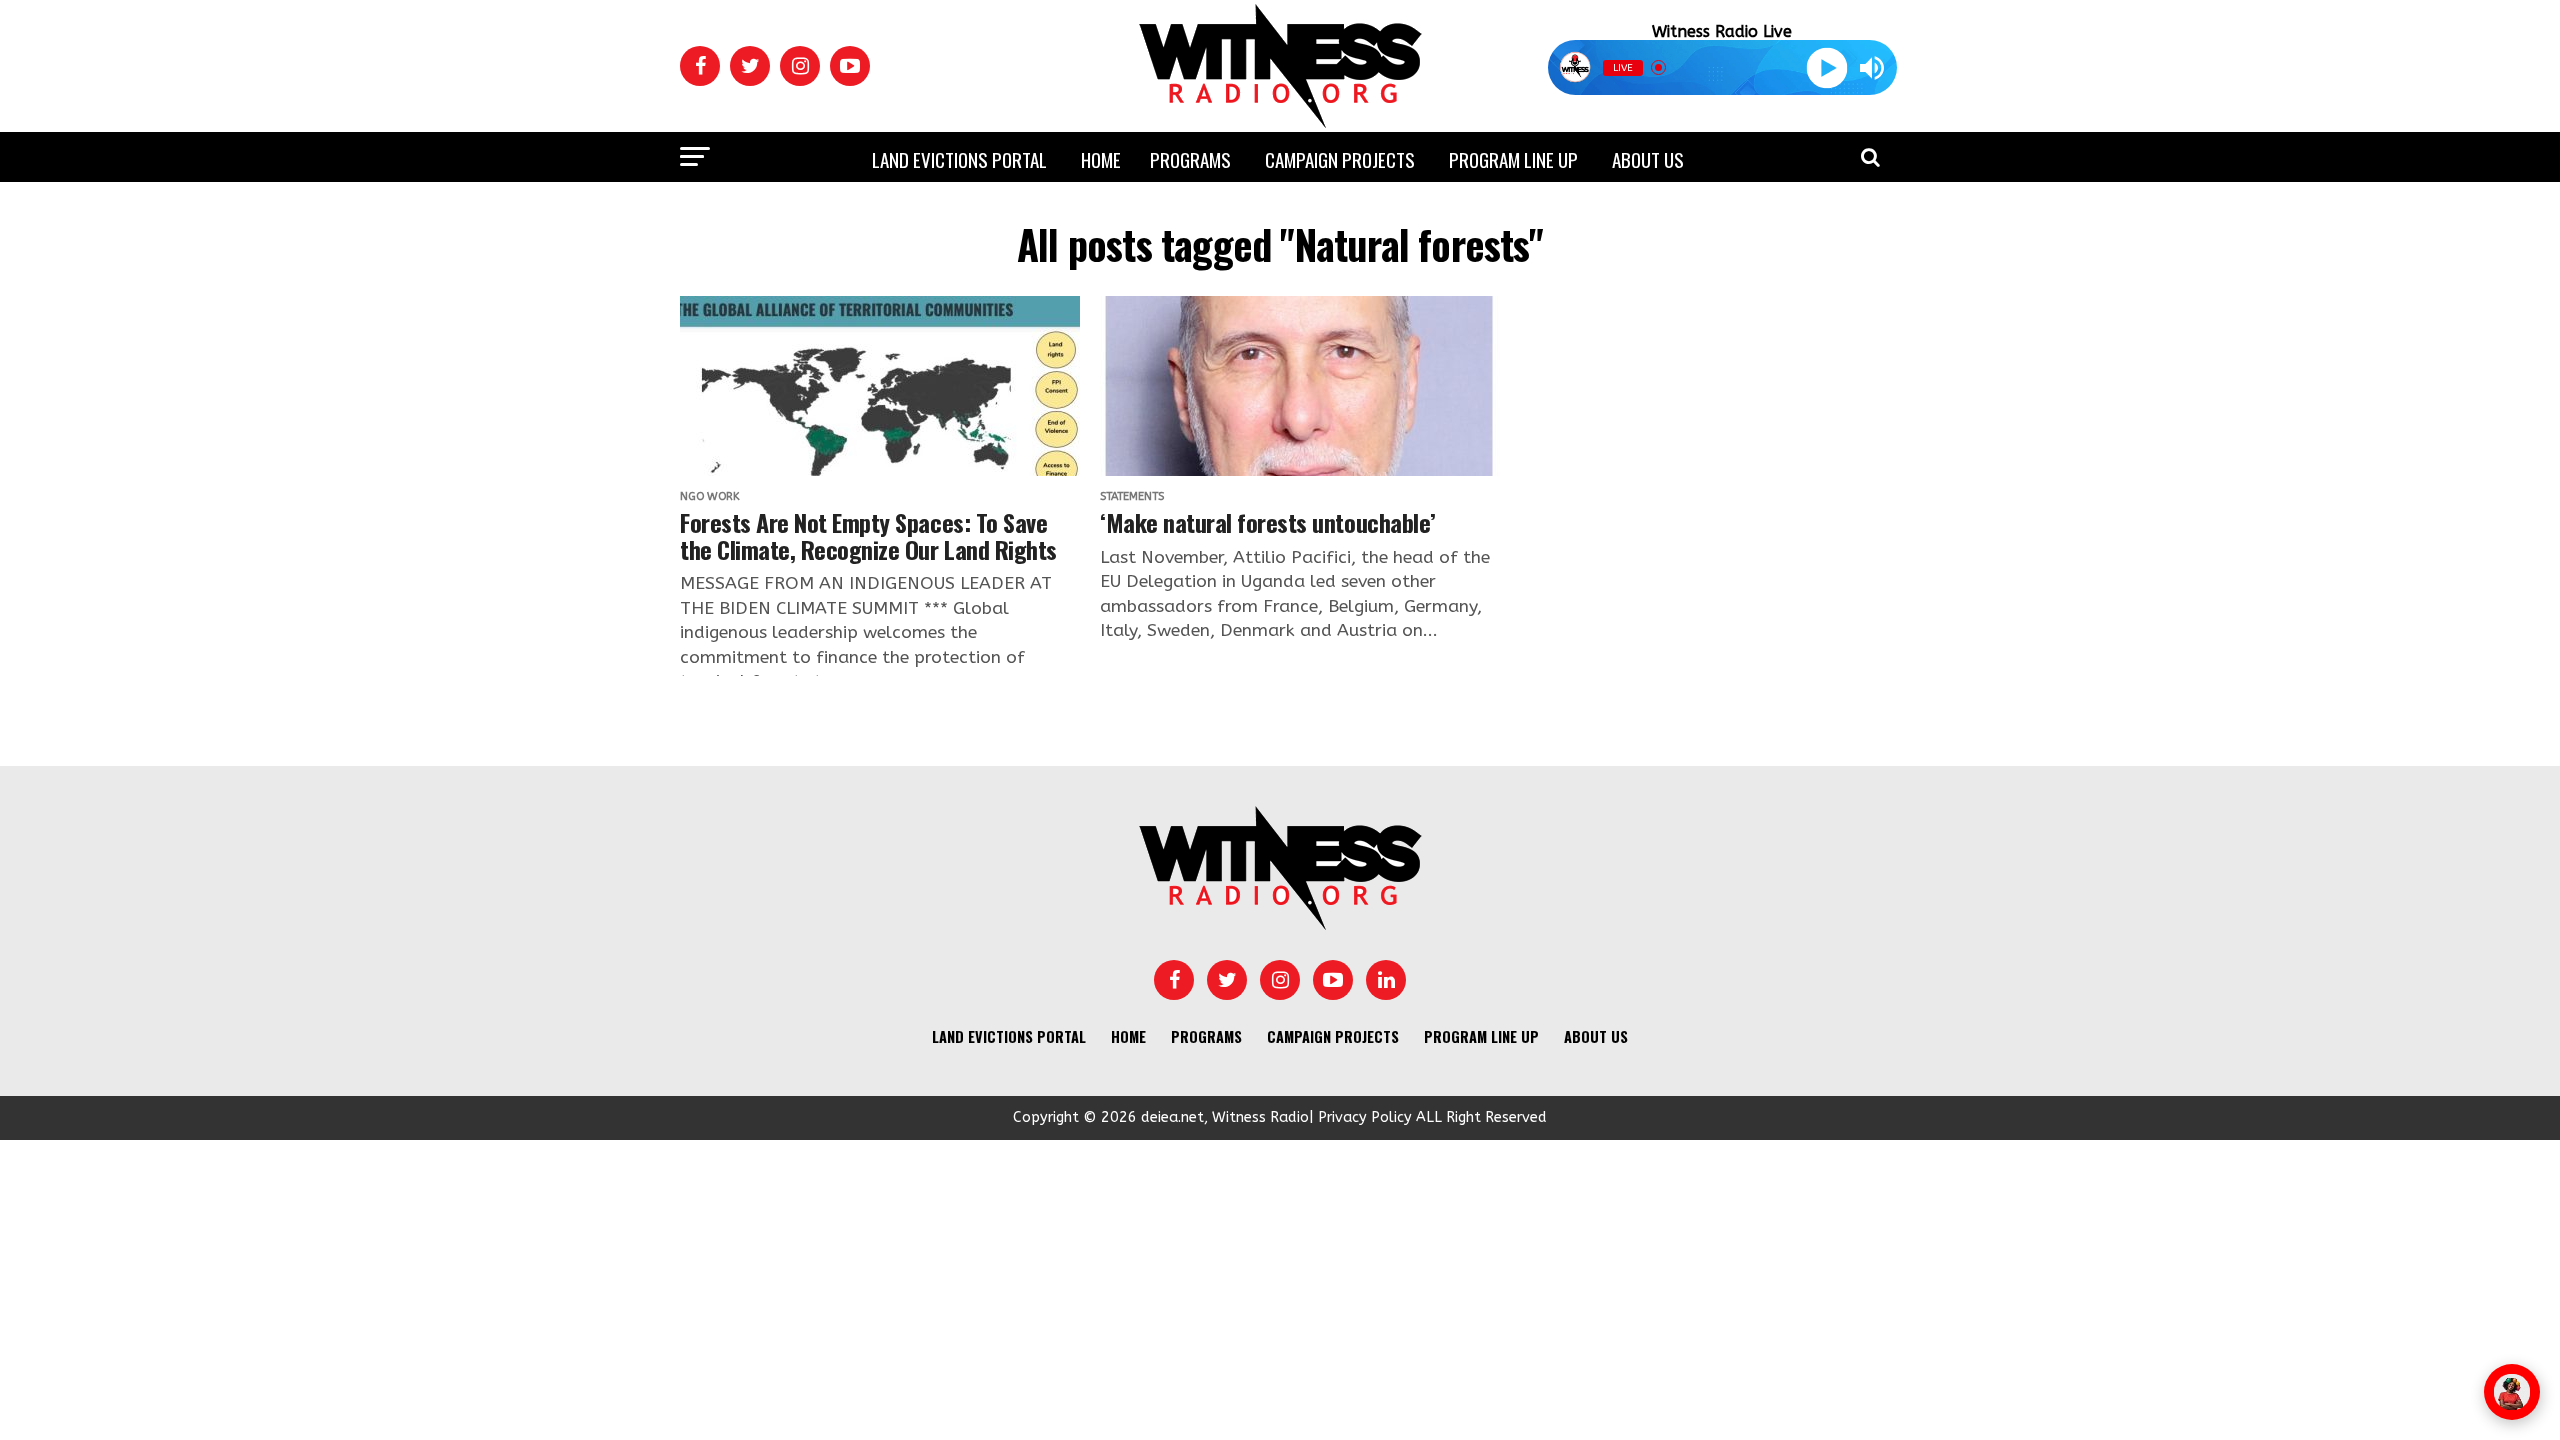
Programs (1190, 159)
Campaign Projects (1340, 159)
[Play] (1826, 67)
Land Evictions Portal (959, 159)
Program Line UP (1513, 159)
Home (1101, 159)
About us (1648, 159)
